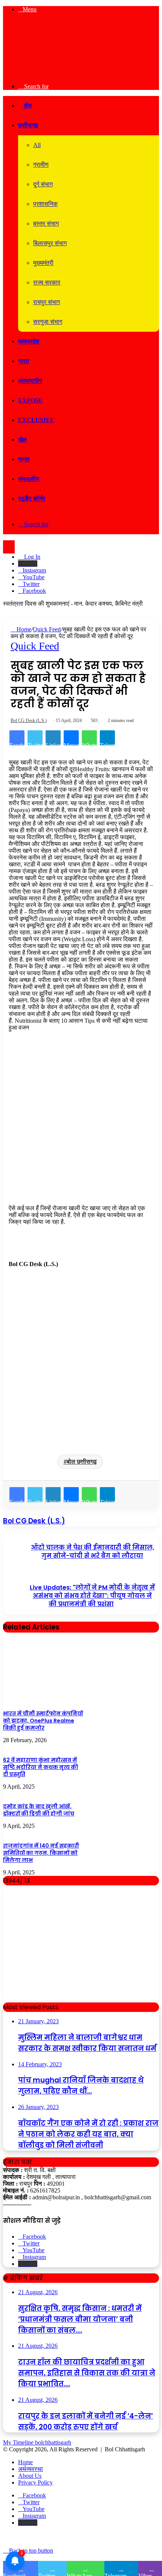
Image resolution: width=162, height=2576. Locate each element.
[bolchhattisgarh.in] (81, 73)
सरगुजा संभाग (48, 322)
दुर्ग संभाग (43, 184)
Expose (30, 400)
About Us (30, 2476)
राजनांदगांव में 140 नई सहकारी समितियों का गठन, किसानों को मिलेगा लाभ (41, 1853)
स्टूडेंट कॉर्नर (32, 499)
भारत (24, 361)
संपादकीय (29, 479)
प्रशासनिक (45, 204)
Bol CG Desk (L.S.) (29, 721)
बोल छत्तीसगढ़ (82, 1462)
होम (27, 106)
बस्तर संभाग (46, 223)
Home (23, 629)
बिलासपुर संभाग (50, 243)
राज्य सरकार (47, 282)
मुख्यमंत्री (43, 263)
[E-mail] (12, 1278)
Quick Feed (47, 629)
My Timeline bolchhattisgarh (37, 2442)
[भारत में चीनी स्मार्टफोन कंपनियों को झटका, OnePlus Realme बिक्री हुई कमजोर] (44, 1701)
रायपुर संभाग (47, 302)
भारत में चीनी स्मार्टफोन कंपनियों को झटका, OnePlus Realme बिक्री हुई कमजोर (43, 1721)
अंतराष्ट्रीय (30, 381)
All (37, 145)
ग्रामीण (41, 165)
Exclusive (36, 420)
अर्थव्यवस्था (31, 2469)
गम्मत (24, 459)
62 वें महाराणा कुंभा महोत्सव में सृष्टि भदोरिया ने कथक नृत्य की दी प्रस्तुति (40, 1767)
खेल (22, 440)
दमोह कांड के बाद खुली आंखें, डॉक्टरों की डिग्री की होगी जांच (39, 1810)
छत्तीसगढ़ (28, 125)
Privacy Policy (35, 2482)
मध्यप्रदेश (29, 341)
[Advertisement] (81, 1121)
